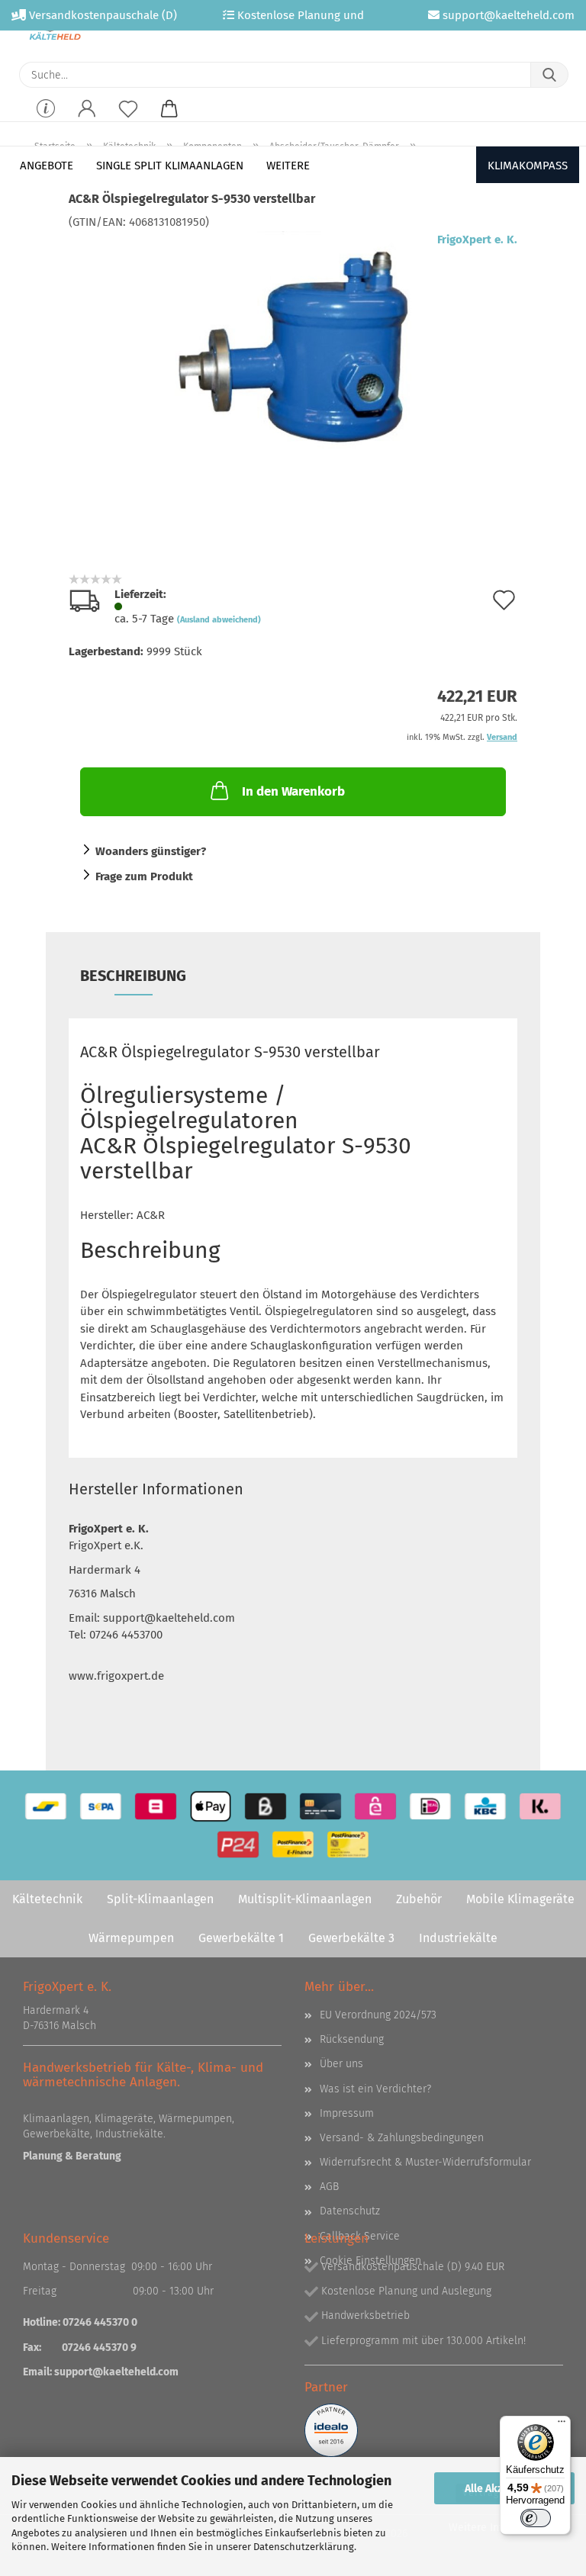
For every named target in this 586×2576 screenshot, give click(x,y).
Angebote (47, 166)
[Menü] (562, 2425)
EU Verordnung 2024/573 (378, 2015)
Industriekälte (458, 1938)
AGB (329, 2187)
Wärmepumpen (131, 1938)
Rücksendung (352, 2039)
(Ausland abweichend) (219, 620)
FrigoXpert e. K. (477, 240)
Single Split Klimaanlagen (170, 166)
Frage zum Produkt (144, 876)
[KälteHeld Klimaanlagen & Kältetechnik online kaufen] (55, 31)
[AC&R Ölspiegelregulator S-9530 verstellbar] (293, 344)
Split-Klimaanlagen (160, 1899)
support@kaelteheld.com (116, 2372)
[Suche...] (549, 75)
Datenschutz (350, 2211)
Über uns (341, 2064)
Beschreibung (133, 976)
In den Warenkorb (293, 791)
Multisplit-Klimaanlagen (305, 1899)
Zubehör (419, 1899)
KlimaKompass (528, 166)
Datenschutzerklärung (304, 2547)
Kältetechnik (47, 1899)
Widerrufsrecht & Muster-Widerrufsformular (425, 2162)
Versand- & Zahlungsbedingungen (402, 2138)
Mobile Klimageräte (520, 1899)
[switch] (536, 2518)
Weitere (288, 166)
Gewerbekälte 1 (241, 1938)
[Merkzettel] (128, 119)
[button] (87, 119)
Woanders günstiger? (151, 851)
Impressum (347, 2113)
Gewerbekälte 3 (351, 1938)
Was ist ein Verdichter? (375, 2089)
